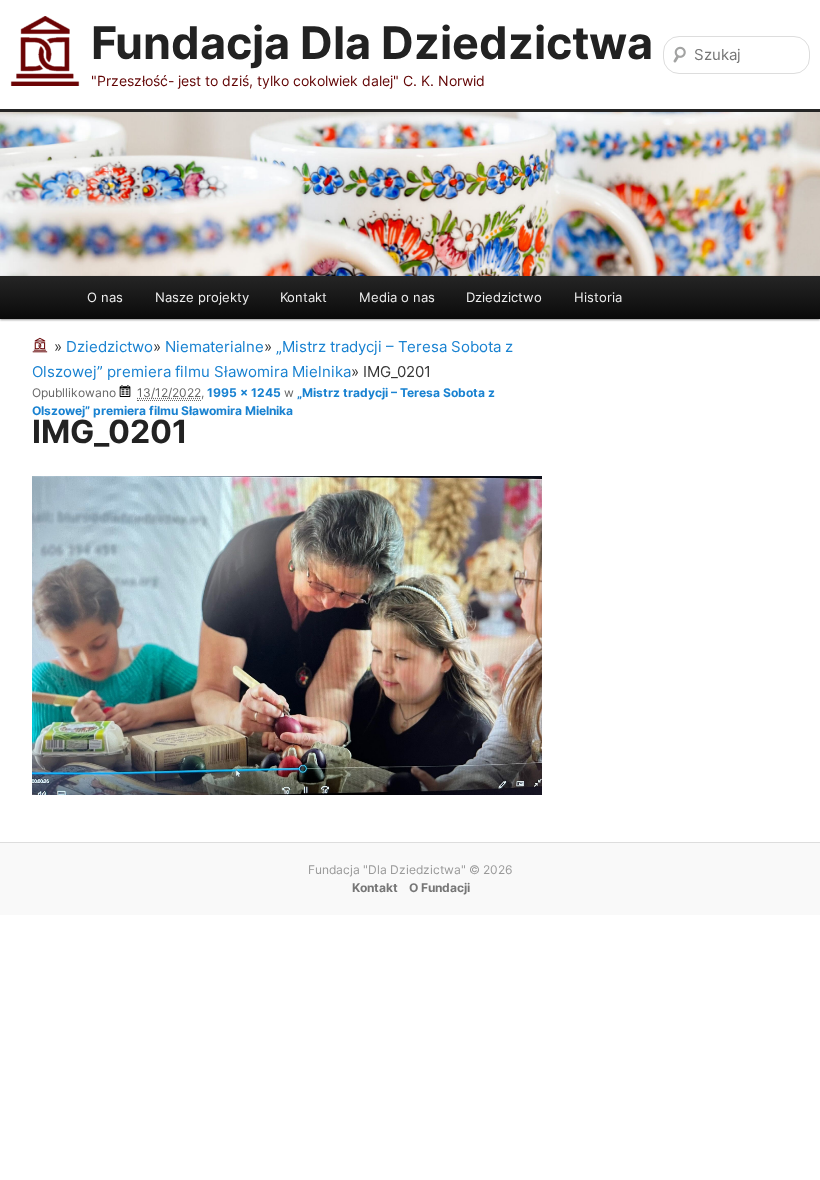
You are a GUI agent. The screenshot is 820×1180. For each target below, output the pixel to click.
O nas (105, 297)
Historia (598, 297)
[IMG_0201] (287, 789)
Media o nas (397, 297)
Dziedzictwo (504, 297)
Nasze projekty (202, 297)
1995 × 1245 (244, 392)
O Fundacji (439, 887)
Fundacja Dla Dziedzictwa (372, 42)
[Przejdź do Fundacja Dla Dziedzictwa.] (43, 346)
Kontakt (303, 297)
